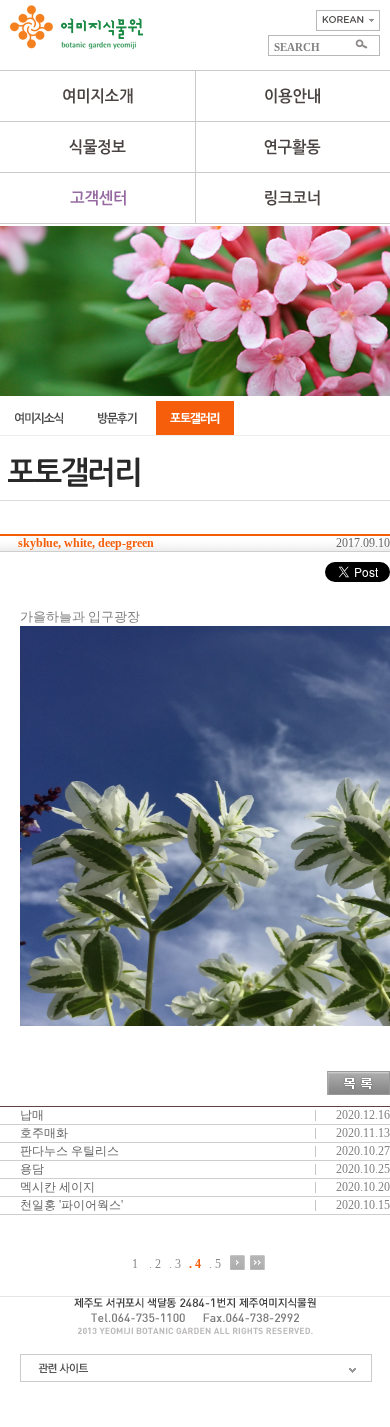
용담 (32, 1169)
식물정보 (97, 147)
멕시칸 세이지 (57, 1187)
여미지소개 (97, 96)
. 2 (155, 1263)
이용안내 (292, 96)
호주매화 (44, 1133)
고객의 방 (117, 418)
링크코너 (292, 198)
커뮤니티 (97, 198)
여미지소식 (39, 418)
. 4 (195, 1263)
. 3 (175, 1263)
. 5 (215, 1263)
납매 (32, 1115)
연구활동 (292, 147)
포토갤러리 (195, 418)
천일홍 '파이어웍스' (71, 1205)
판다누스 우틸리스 (69, 1151)
